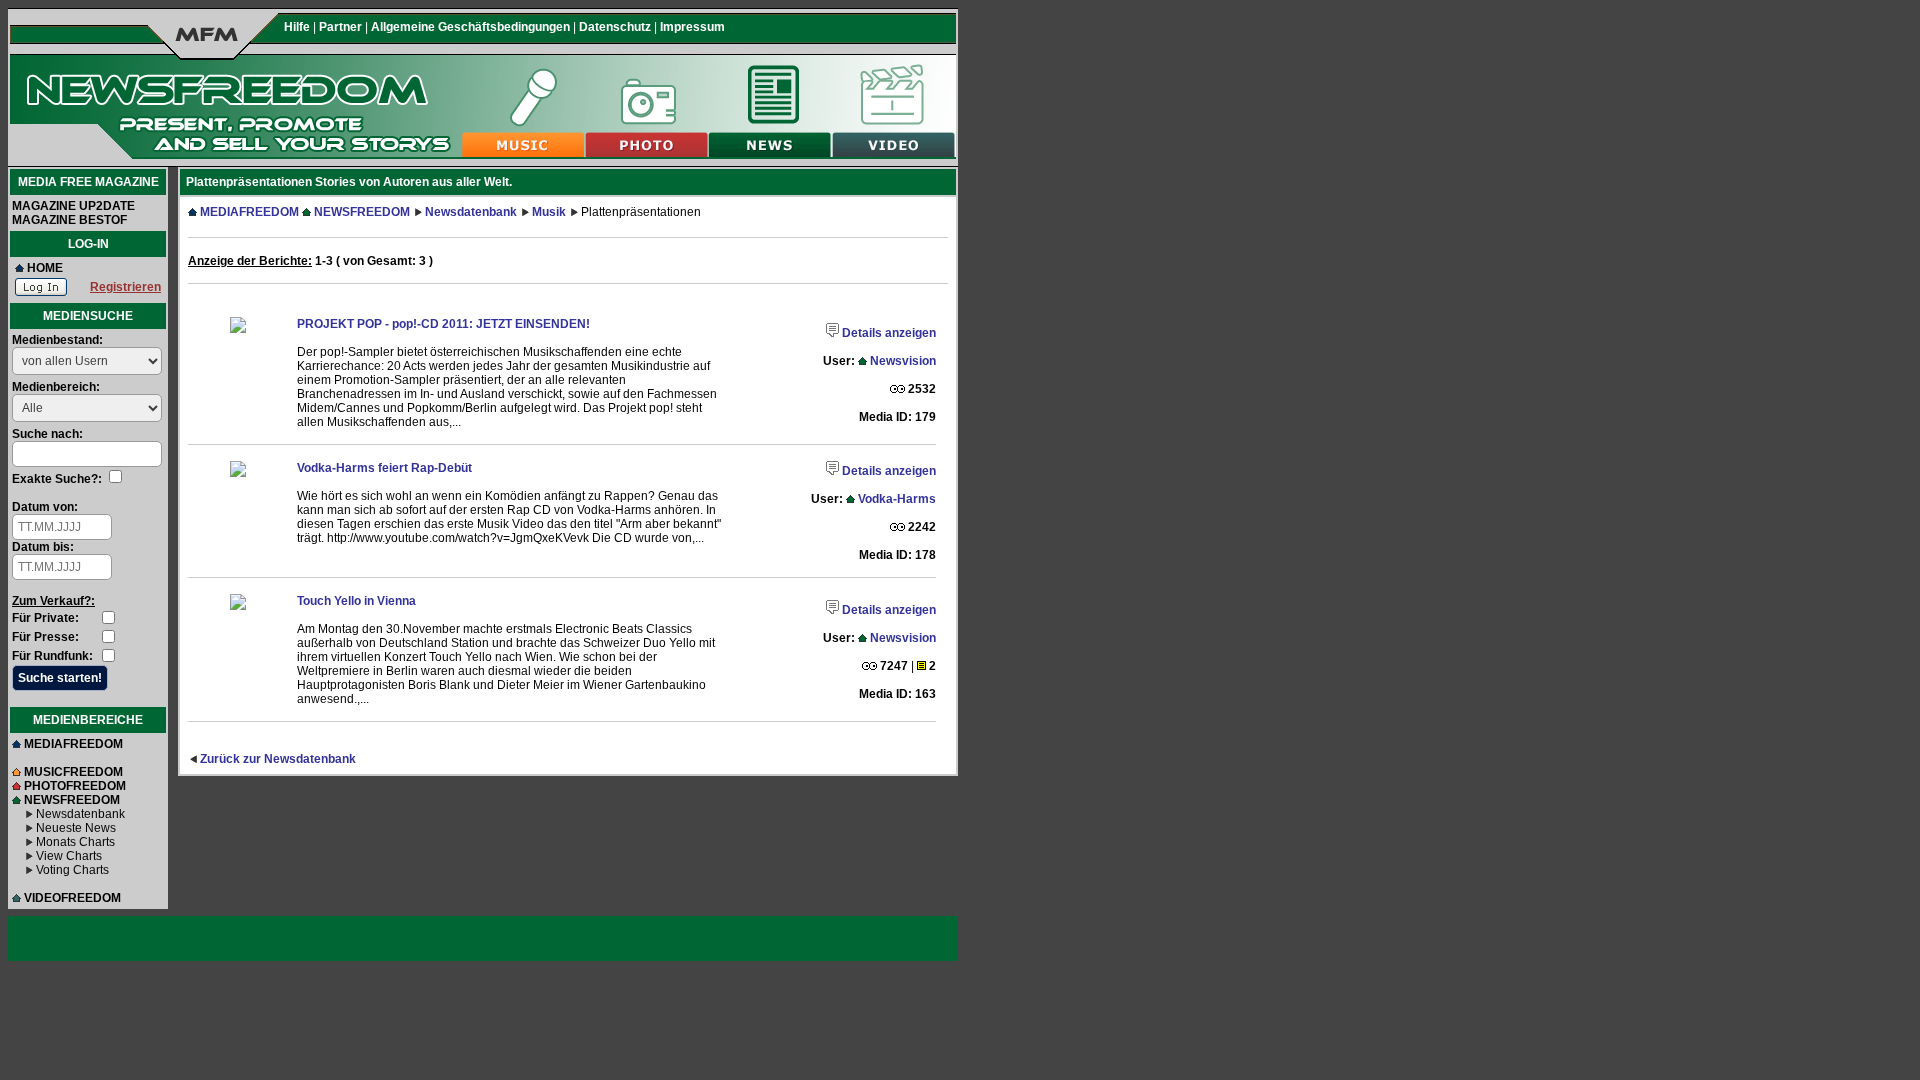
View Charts (69, 856)
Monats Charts (75, 842)
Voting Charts (72, 870)
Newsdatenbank (80, 814)
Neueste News (76, 828)
